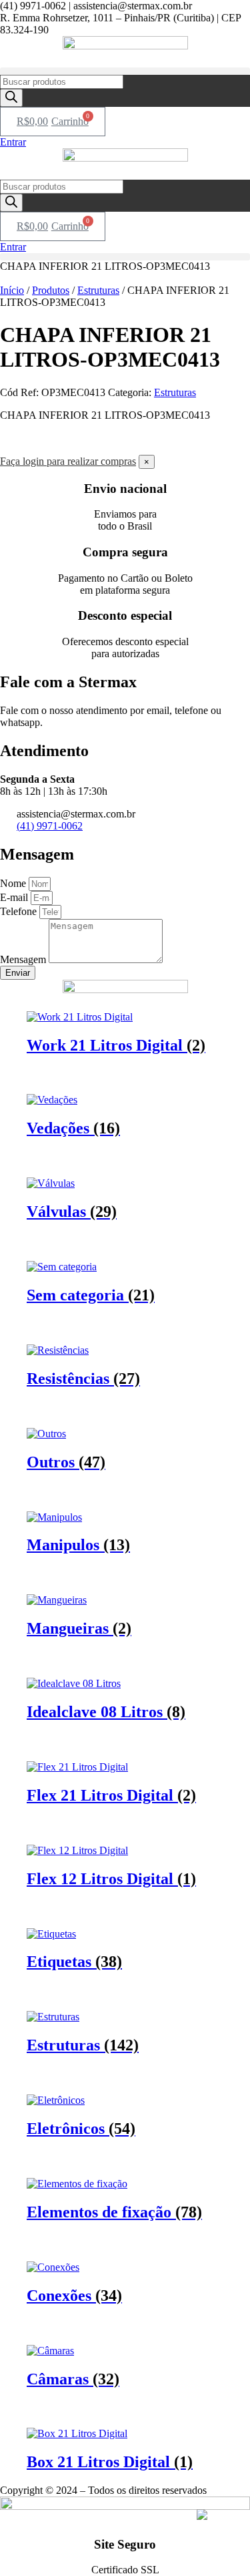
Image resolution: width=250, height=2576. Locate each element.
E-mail (15, 897)
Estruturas (98, 290)
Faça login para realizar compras (68, 461)
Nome (14, 883)
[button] (125, 71)
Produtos (51, 290)
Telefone (20, 911)
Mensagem (24, 959)
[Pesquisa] (11, 98)
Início (12, 290)
